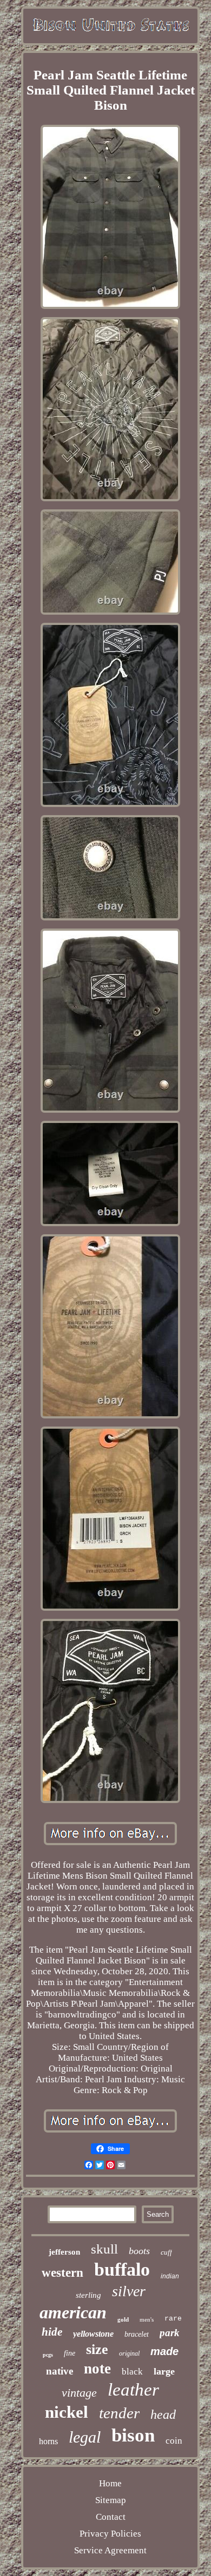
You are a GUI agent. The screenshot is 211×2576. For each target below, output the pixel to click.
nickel (67, 2412)
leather (133, 2390)
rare (173, 2319)
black (132, 2372)
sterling (88, 2295)
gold (123, 2319)
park (170, 2333)
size (97, 2349)
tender (119, 2413)
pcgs (48, 2355)
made (164, 2351)
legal (85, 2437)
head (163, 2414)
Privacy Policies (110, 2534)
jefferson (64, 2252)
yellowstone (93, 2334)
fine (70, 2353)
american (73, 2312)
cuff (166, 2252)
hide (52, 2332)
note (97, 2369)
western (62, 2273)
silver (129, 2291)
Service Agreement (110, 2550)
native (60, 2371)
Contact (111, 2517)
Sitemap (111, 2500)
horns (48, 2441)
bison (133, 2435)
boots (139, 2251)
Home (110, 2483)
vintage (79, 2393)
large (164, 2371)
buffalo (122, 2269)
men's (147, 2319)
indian (170, 2276)
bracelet (137, 2334)
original (129, 2353)
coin (174, 2441)
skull (104, 2249)
